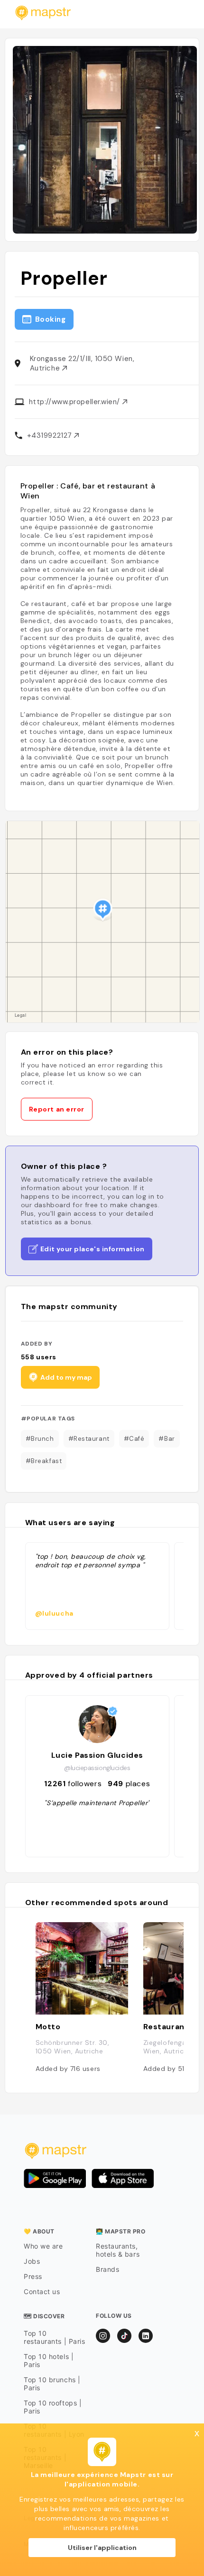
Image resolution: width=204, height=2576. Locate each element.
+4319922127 (51, 435)
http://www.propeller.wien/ (76, 402)
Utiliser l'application (102, 2548)
